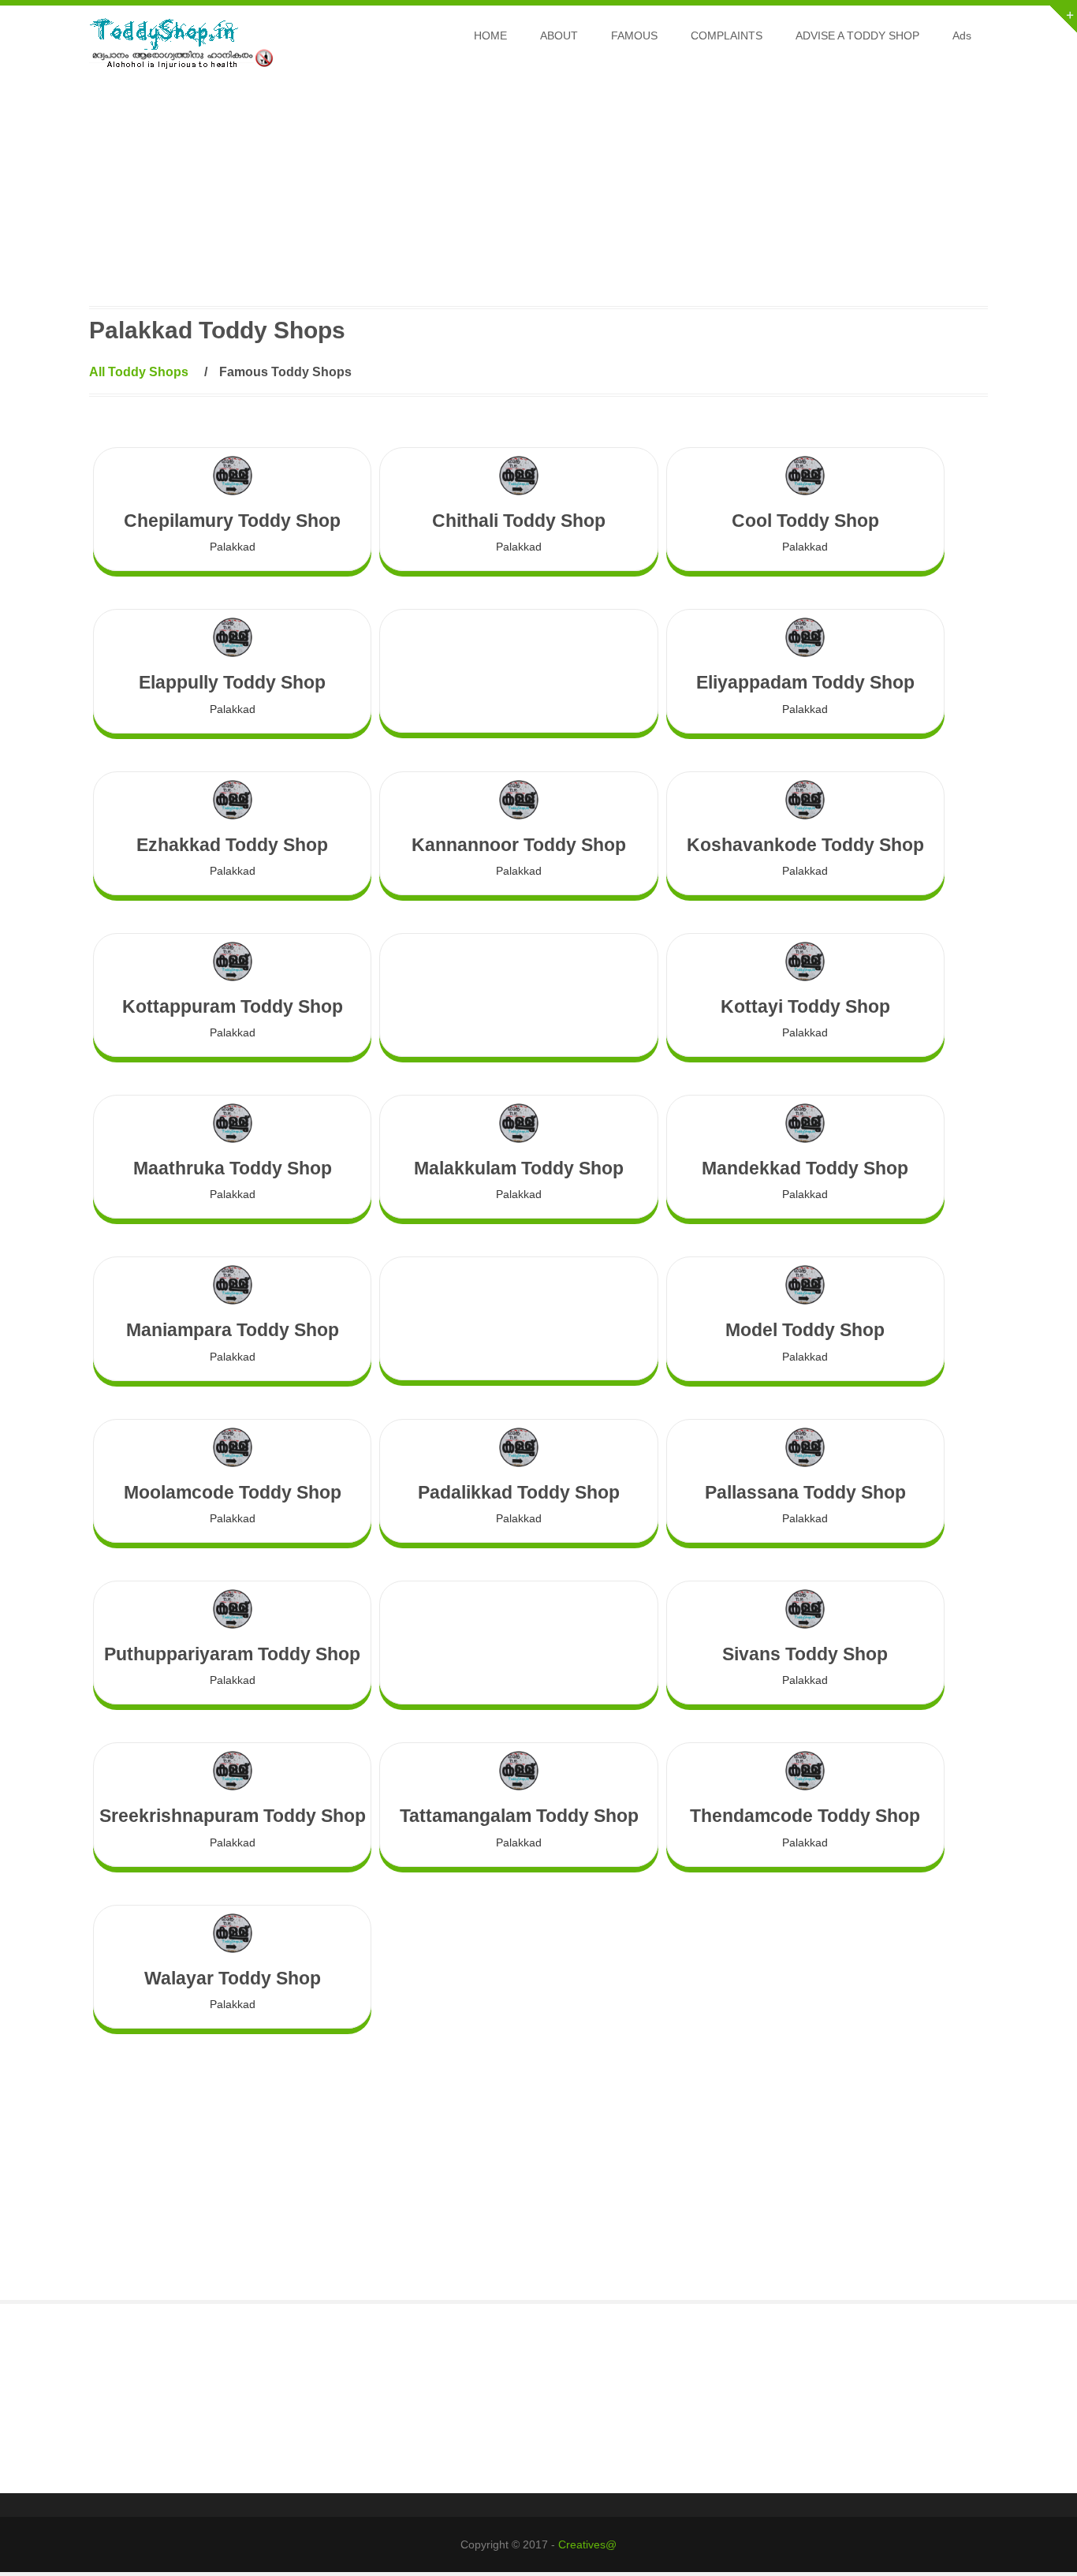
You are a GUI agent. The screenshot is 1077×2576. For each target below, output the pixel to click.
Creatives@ (587, 2544)
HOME (490, 35)
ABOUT (559, 35)
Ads (962, 35)
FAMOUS (634, 35)
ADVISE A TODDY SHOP (857, 35)
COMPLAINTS (727, 35)
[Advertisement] (538, 196)
